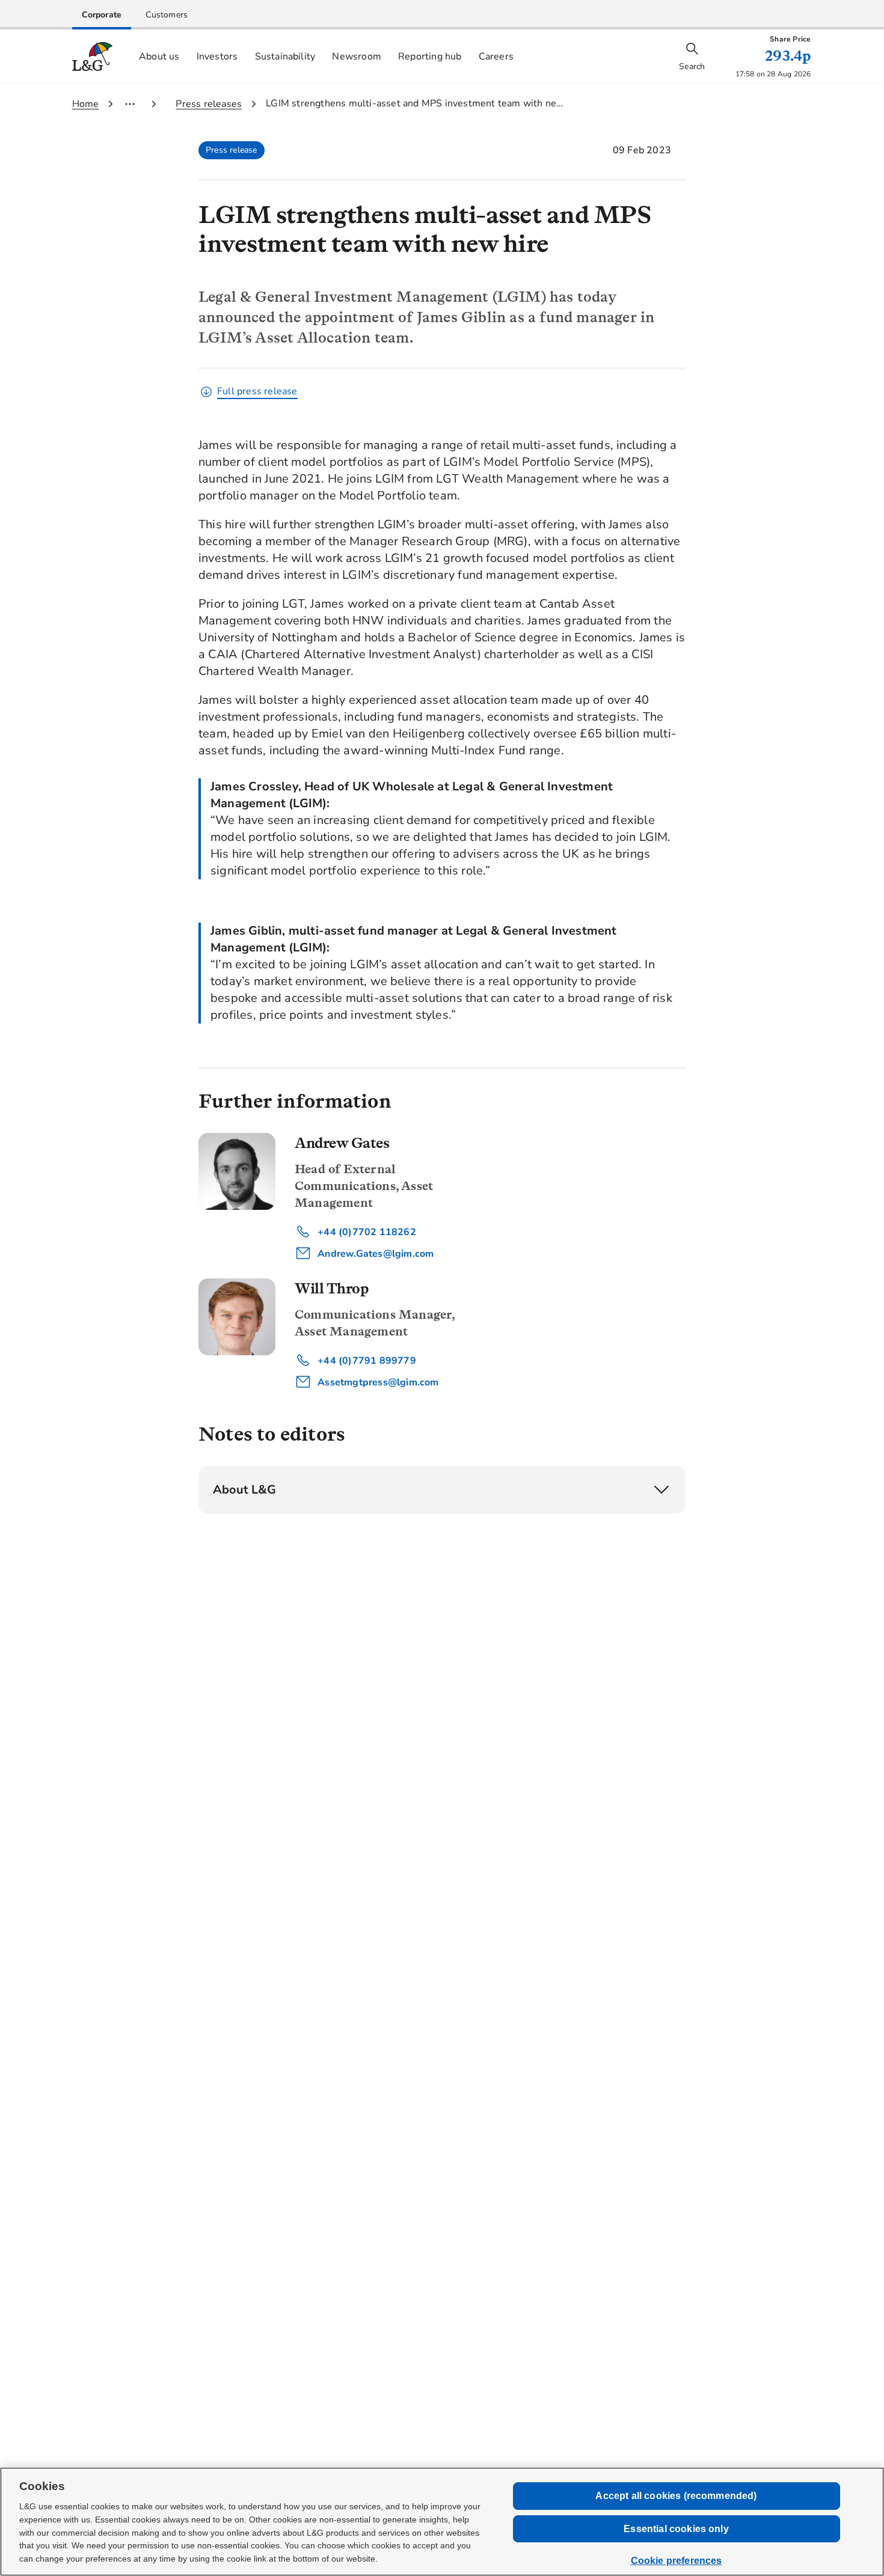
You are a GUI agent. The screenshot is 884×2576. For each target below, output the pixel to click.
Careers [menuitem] (496, 56)
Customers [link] (167, 15)
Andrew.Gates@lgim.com (374, 1254)
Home (86, 104)
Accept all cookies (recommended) (676, 2496)
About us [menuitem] (159, 56)
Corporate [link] (102, 15)
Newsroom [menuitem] (357, 56)
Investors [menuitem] (217, 56)
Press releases (209, 104)
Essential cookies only (676, 2529)
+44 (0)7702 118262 (366, 1232)
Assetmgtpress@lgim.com (377, 1382)
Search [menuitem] (692, 66)
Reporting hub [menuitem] (430, 56)
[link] (102, 15)
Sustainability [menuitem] (285, 56)
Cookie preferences (677, 2561)
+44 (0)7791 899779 (366, 1361)
